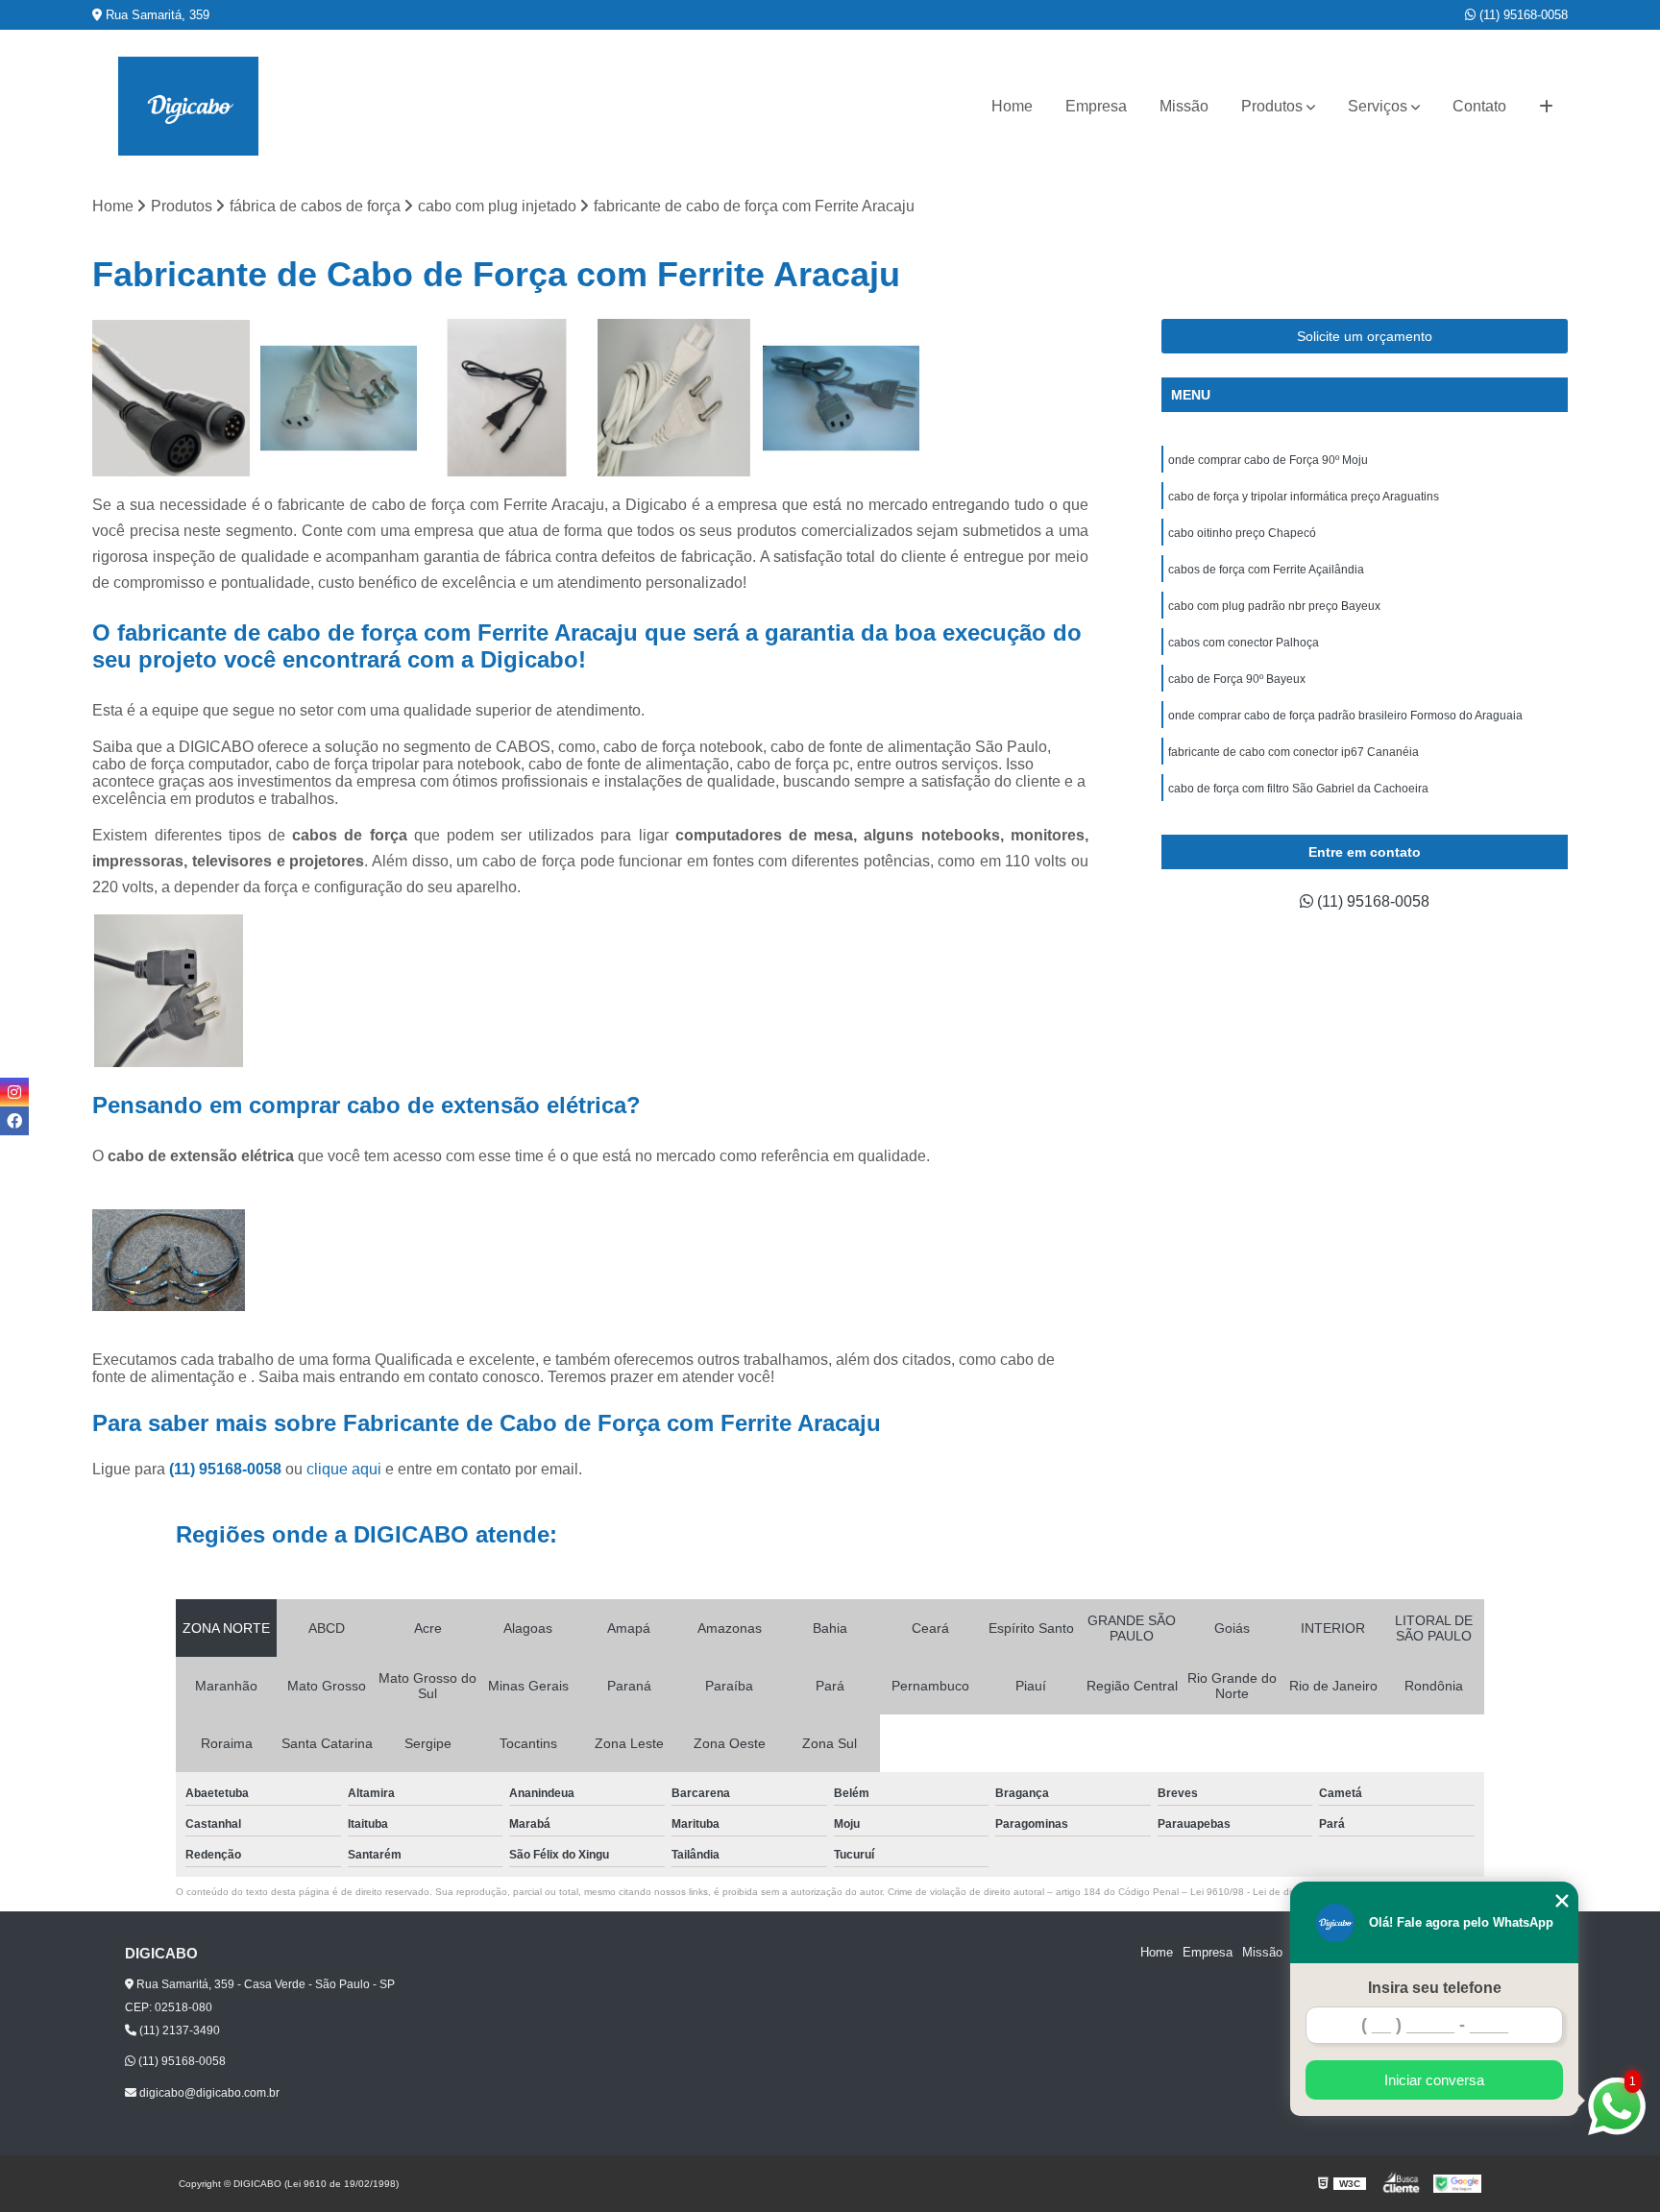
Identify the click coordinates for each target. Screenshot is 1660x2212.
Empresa (1096, 106)
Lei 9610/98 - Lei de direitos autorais (1272, 1892)
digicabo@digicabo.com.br (208, 2093)
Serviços (1378, 106)
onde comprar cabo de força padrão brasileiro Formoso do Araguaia (1345, 716)
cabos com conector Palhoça (1244, 643)
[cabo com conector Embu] (171, 398)
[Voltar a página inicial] (188, 106)
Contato (1479, 106)
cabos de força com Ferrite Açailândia (1266, 570)
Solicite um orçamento (1365, 336)
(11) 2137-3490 (178, 2030)
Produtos (1272, 106)
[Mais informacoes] (1546, 107)
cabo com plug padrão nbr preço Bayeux (1274, 606)
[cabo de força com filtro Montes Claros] (506, 398)
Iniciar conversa (1434, 2080)
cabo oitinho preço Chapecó (1242, 533)
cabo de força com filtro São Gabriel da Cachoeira (1298, 789)
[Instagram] (14, 1092)
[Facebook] (14, 1121)
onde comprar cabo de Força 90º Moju (1268, 460)
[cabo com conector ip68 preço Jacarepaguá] (842, 398)
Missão (1184, 106)
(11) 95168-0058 (1522, 15)
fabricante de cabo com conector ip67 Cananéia (1294, 752)
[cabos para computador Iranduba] (339, 398)
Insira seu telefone (1435, 1988)
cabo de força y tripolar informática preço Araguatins (1304, 497)
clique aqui (344, 1469)
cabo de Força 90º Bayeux (1237, 679)
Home (1012, 106)
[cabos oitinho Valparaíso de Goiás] (674, 398)
